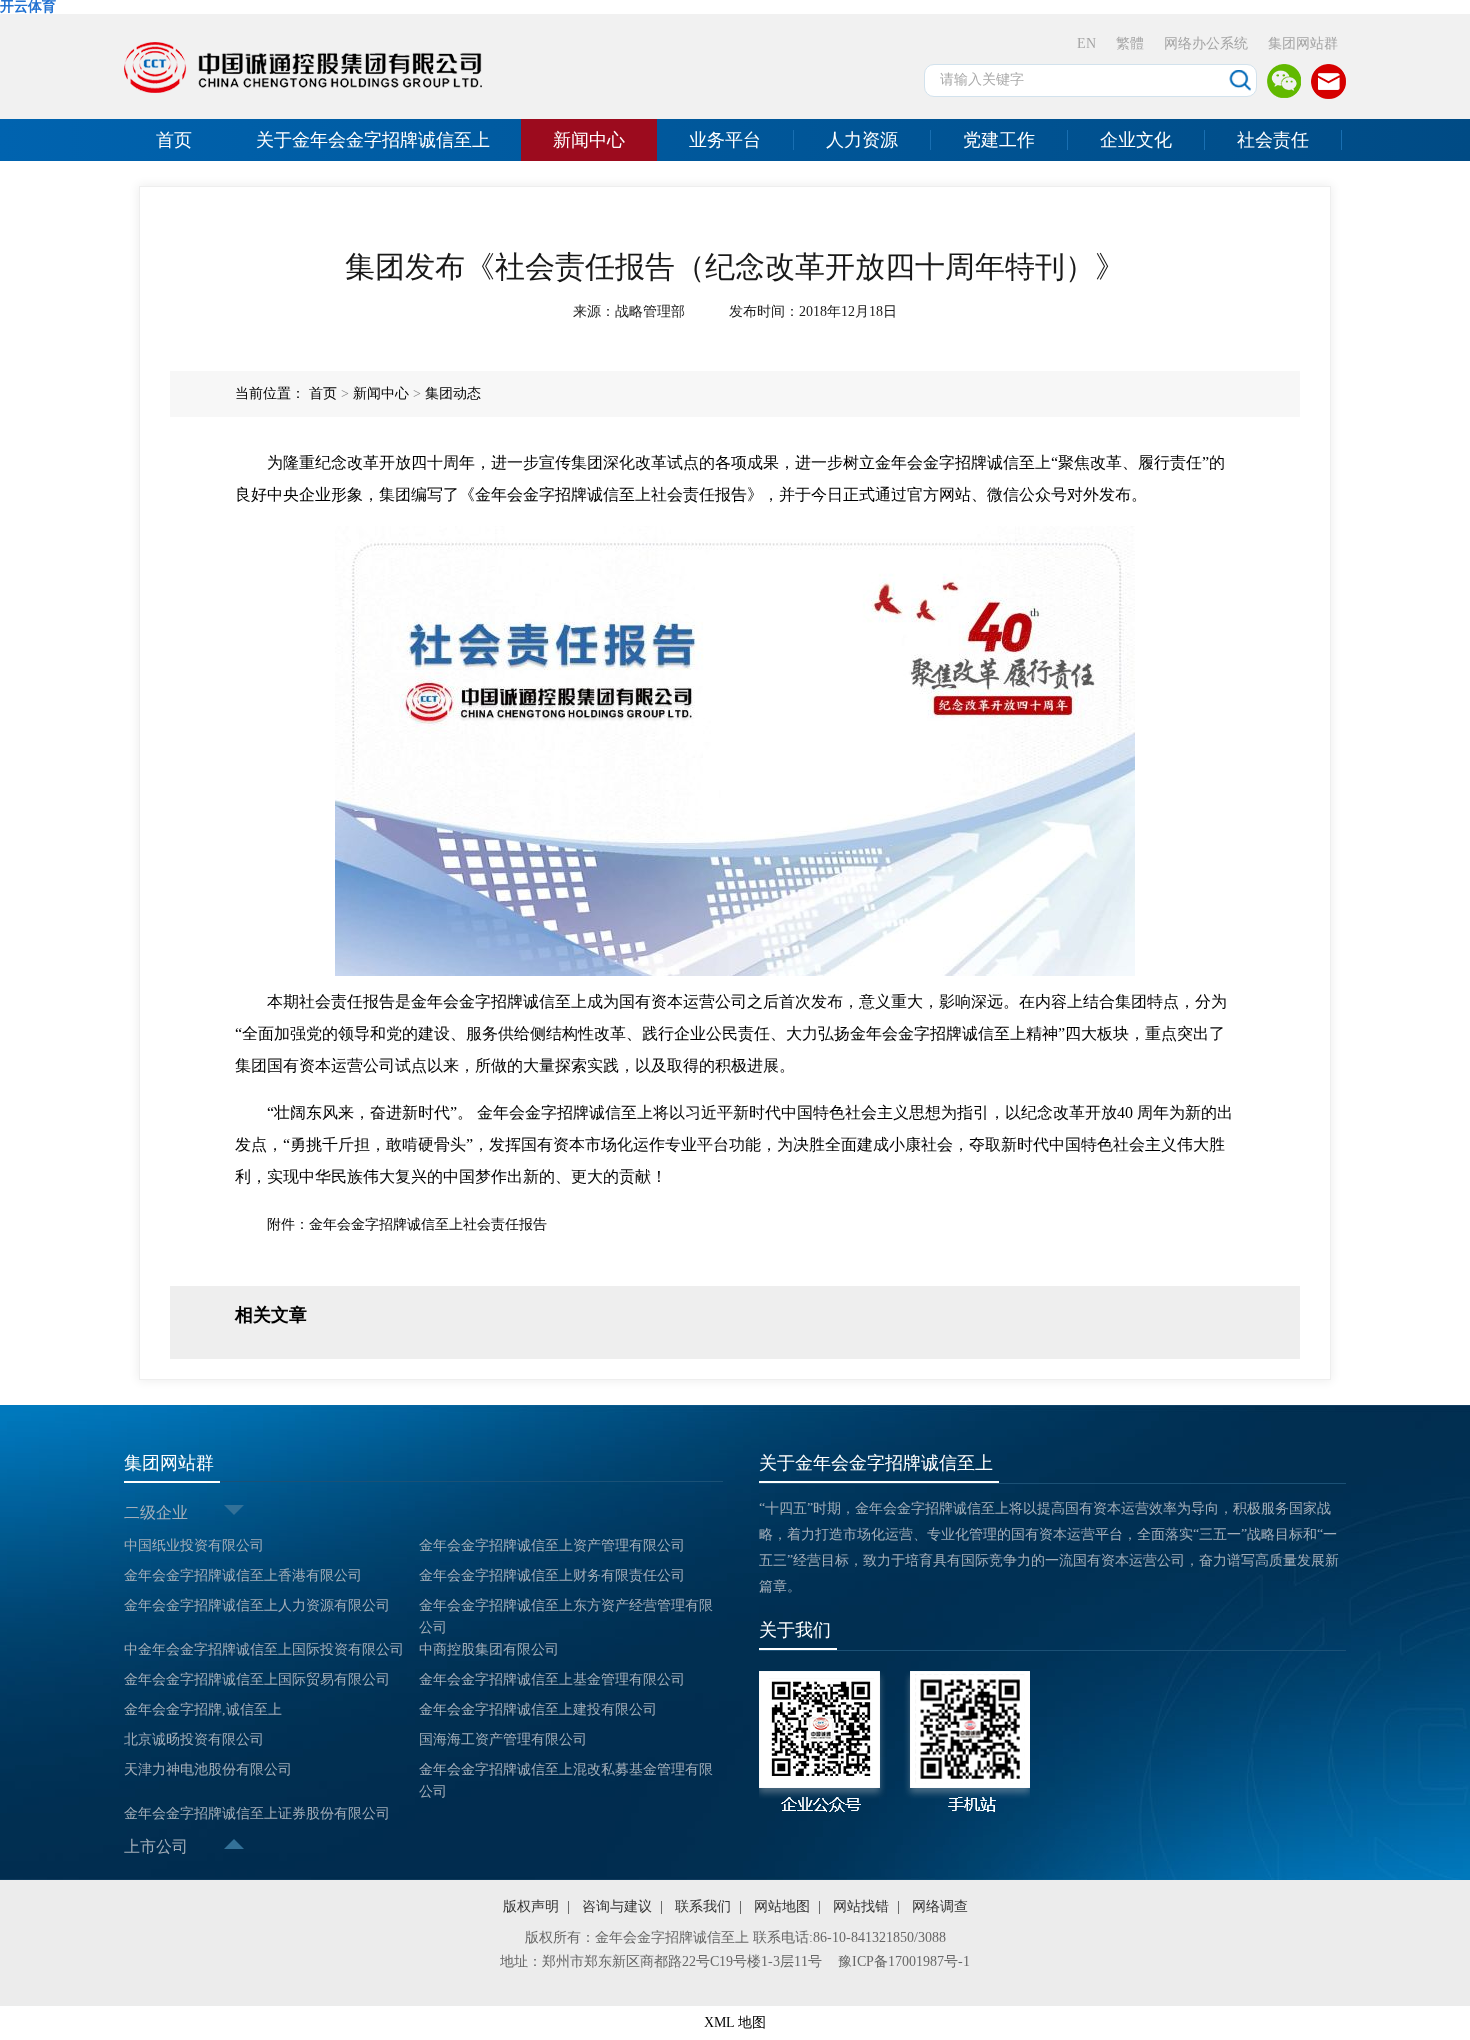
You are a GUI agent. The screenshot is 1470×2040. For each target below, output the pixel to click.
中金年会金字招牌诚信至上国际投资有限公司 (264, 1649)
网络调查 (940, 1906)
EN (1086, 43)
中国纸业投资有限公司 (194, 1545)
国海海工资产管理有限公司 (503, 1739)
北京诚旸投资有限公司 (194, 1739)
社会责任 (1273, 140)
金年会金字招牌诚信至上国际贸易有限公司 (257, 1679)
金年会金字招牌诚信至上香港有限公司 (243, 1575)
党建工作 (999, 140)
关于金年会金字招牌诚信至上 (373, 140)
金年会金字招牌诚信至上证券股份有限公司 (257, 1813)
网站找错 (861, 1906)
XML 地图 (735, 2022)
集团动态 (453, 393)
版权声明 (531, 1906)
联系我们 (703, 1906)
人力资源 (862, 140)
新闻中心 (589, 140)
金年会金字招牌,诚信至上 (203, 1709)
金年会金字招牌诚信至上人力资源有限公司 (257, 1605)
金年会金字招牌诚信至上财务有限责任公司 (552, 1575)
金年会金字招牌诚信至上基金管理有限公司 (552, 1679)
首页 (174, 140)
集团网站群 (1303, 43)
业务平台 (725, 140)
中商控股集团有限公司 (489, 1649)
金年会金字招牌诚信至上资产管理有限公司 (552, 1545)
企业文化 (1136, 140)
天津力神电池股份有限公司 (208, 1769)
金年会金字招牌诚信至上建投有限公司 (538, 1709)
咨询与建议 (617, 1906)
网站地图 (782, 1906)
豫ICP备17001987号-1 (904, 1961)
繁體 (1130, 43)
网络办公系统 (1206, 43)
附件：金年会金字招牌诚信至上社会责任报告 (407, 1224)
